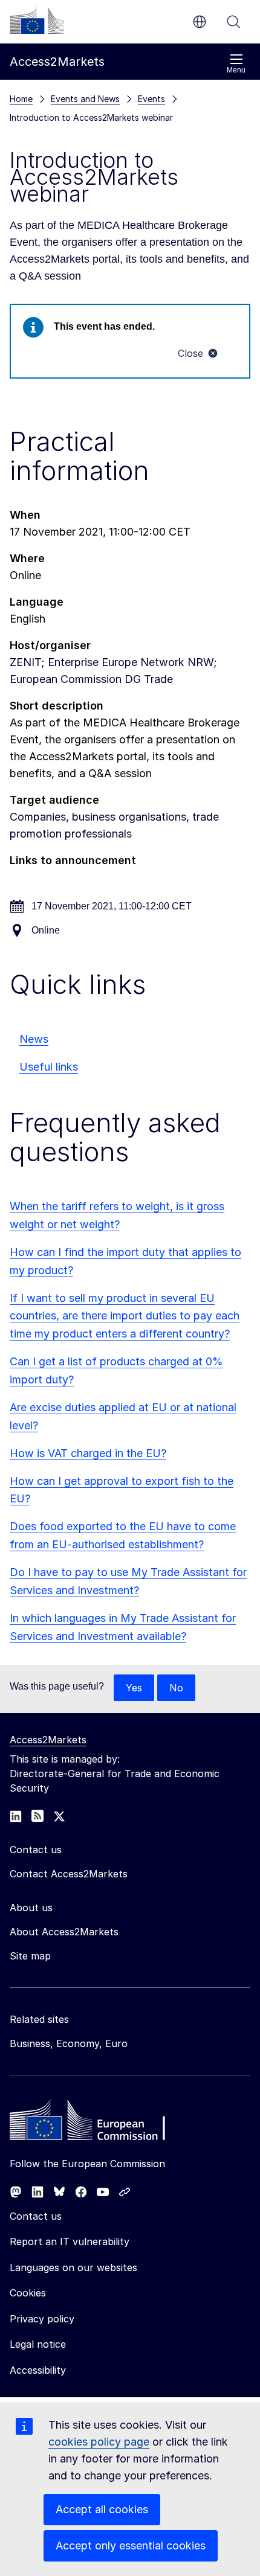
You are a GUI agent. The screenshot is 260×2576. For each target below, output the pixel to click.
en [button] (200, 22)
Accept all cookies (102, 2509)
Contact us (36, 2216)
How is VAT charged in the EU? (88, 1453)
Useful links (49, 1067)
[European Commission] (37, 21)
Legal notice (38, 2344)
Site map (30, 1956)
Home (21, 99)
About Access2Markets (64, 1932)
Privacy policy (42, 2319)
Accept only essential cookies (131, 2546)
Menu (236, 70)
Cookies (28, 2293)
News (34, 1039)
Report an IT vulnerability (70, 2241)
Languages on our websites (73, 2267)
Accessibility (38, 2370)
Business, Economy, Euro (69, 2043)
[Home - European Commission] (97, 2123)
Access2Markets (48, 1740)
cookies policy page (99, 2442)
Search (233, 22)
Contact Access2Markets (69, 1874)
